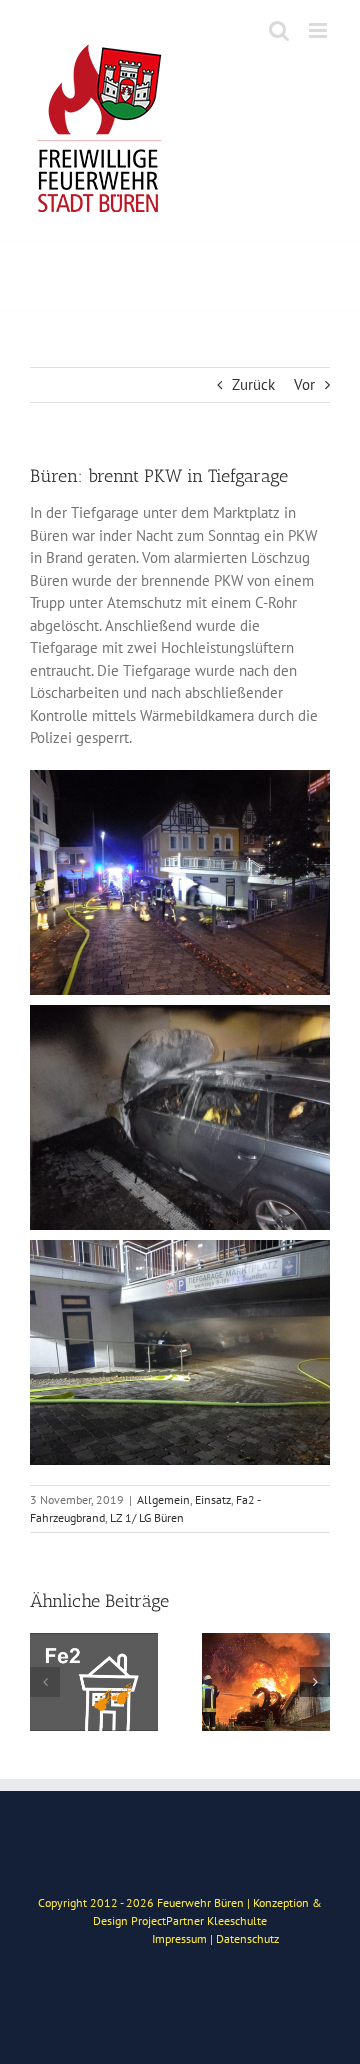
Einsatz (213, 1499)
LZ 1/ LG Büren (147, 1517)
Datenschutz (247, 1938)
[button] (45, 1682)
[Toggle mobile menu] (319, 30)
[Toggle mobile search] (279, 30)
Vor (304, 384)
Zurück (253, 384)
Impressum (179, 1938)
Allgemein (163, 1499)
